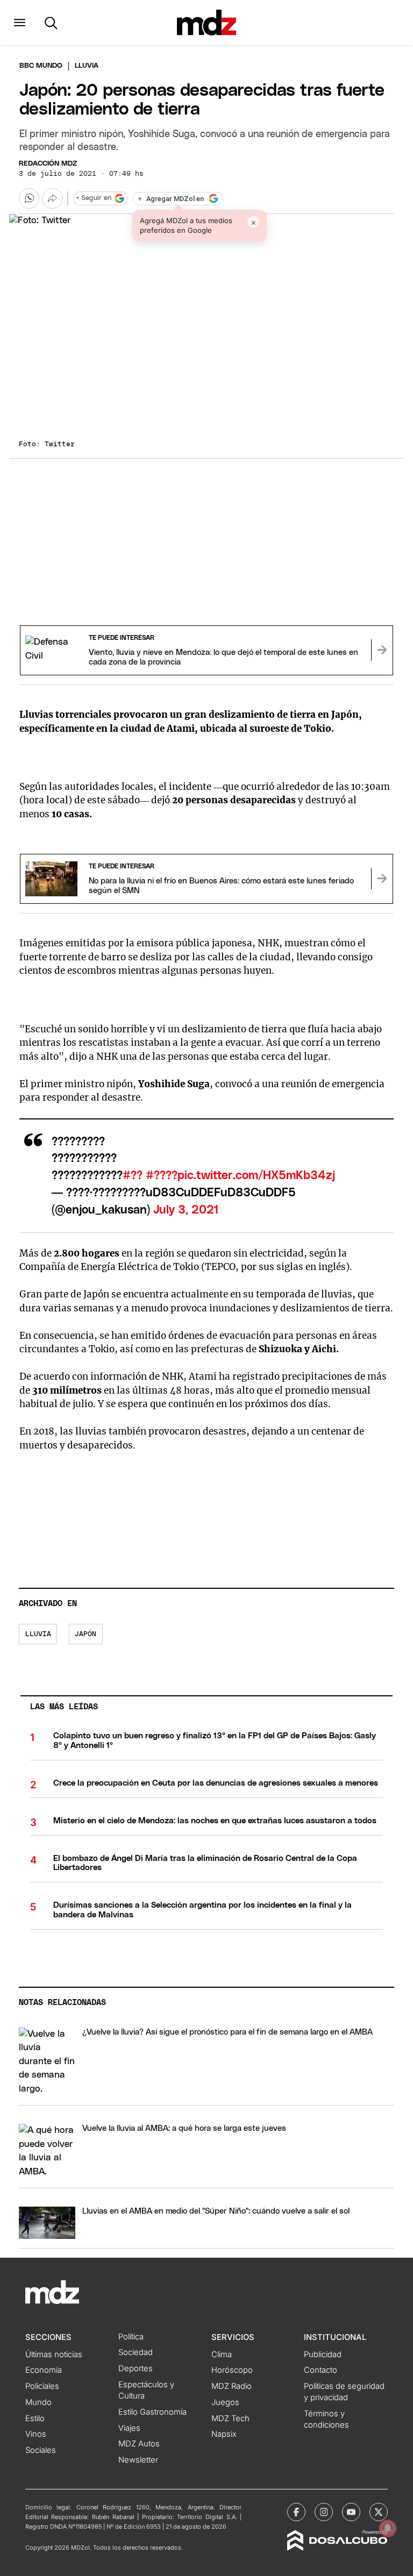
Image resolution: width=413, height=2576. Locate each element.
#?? (133, 1176)
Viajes (129, 2428)
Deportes (136, 2368)
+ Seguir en (94, 198)
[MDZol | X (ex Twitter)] (379, 2512)
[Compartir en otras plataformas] (52, 198)
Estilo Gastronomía (152, 2412)
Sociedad (136, 2352)
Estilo (35, 2418)
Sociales (41, 2450)
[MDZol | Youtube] (351, 2512)
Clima (222, 2354)
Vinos (36, 2434)
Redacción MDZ (48, 164)
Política (131, 2337)
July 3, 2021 (186, 1210)
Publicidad (323, 2354)
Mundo (38, 2402)
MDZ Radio (232, 2386)
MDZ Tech (230, 2418)
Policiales (42, 2386)
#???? (162, 1176)
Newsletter (138, 2460)
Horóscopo (232, 2370)
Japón (86, 1634)
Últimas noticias (54, 2354)
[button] (20, 23)
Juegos (225, 2402)
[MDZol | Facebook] (296, 2512)
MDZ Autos (139, 2444)
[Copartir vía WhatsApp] (29, 198)
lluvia (38, 1634)
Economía (44, 2370)
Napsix (224, 2434)
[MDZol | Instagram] (324, 2512)
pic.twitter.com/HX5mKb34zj (256, 1176)
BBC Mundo (41, 66)
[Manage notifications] (388, 2528)
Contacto (321, 2370)
